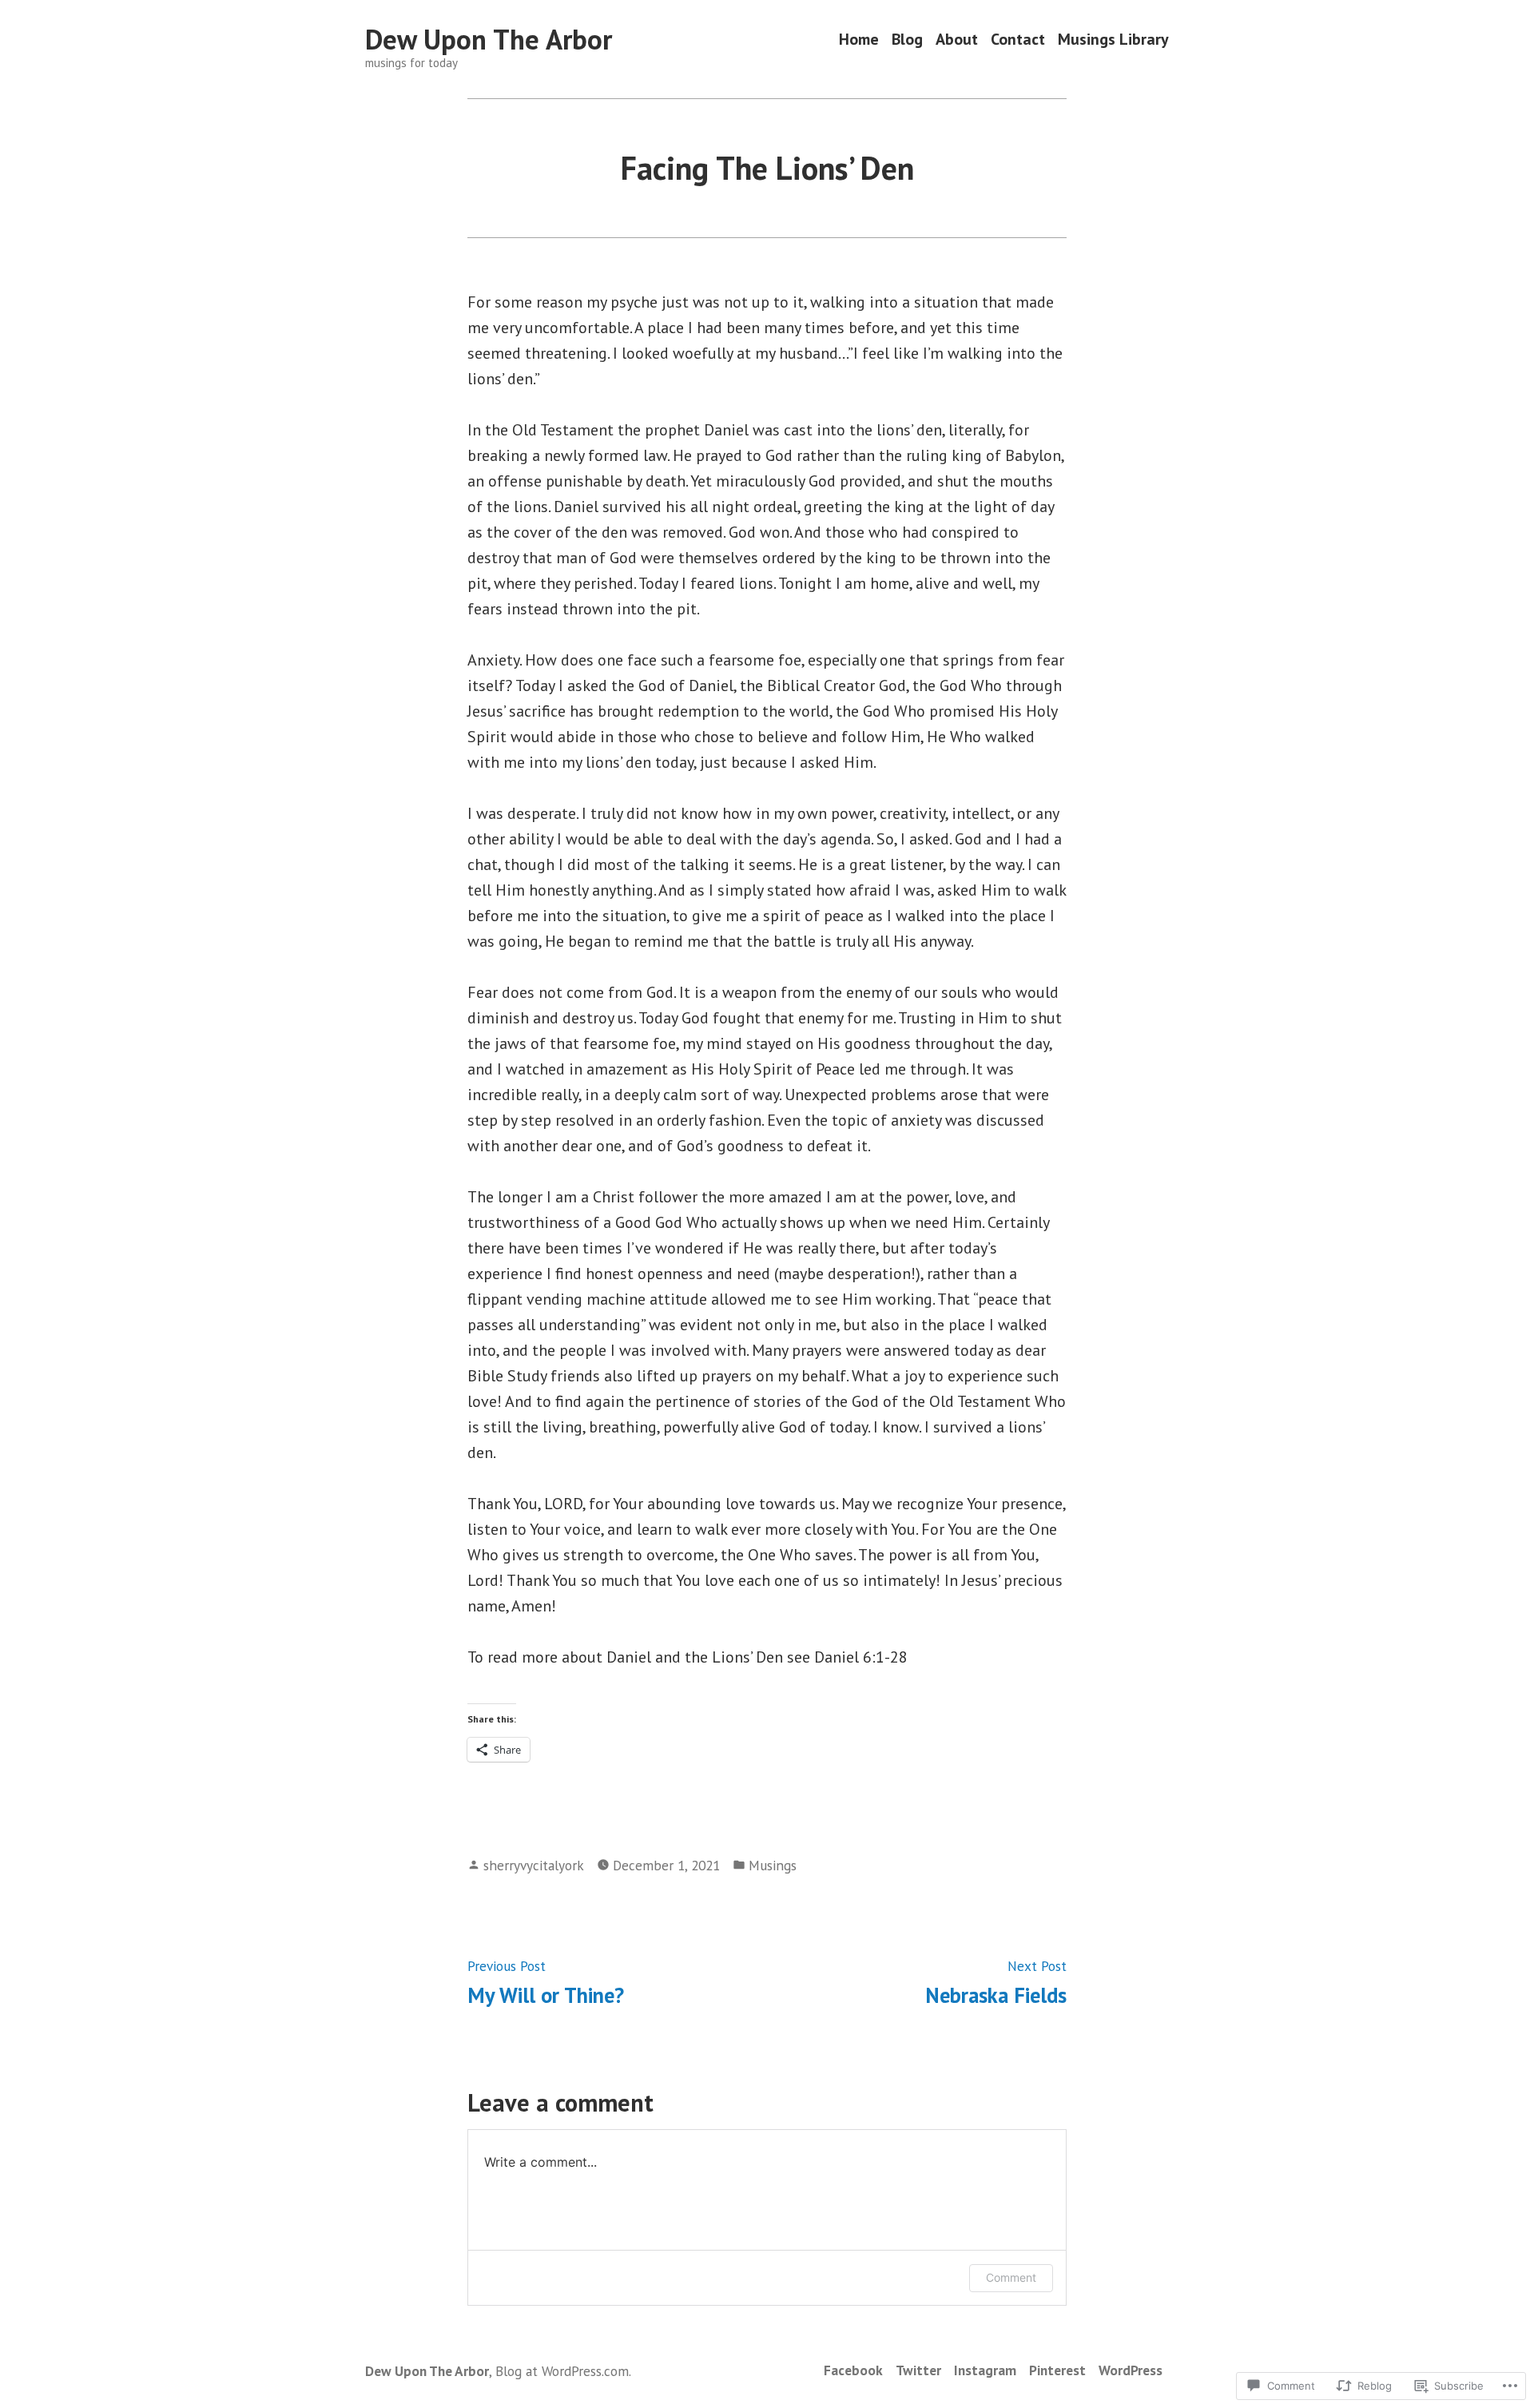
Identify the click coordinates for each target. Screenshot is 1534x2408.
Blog (907, 40)
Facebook (853, 2370)
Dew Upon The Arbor (489, 39)
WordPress (1131, 2370)
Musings (773, 1865)
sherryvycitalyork (534, 1865)
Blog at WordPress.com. (563, 2371)
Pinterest (1057, 2370)
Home (859, 40)
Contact (1018, 40)
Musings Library (1113, 40)
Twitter (918, 2370)
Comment (1011, 2277)
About (957, 40)
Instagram (985, 2370)
